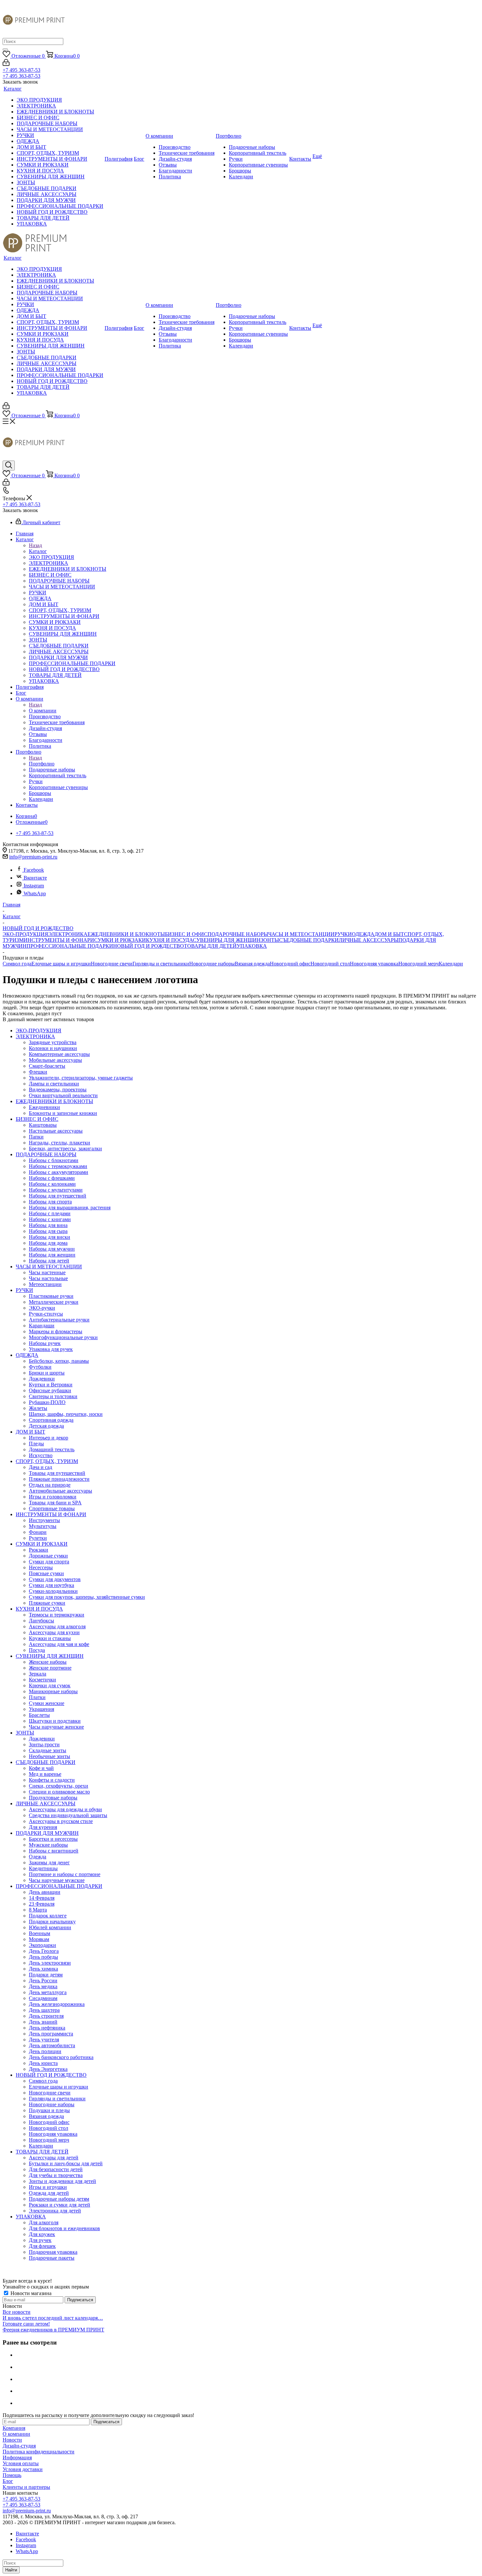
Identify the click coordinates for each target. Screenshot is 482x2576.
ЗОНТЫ (270, 940)
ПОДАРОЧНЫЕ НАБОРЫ (238, 934)
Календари (451, 964)
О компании (43, 711)
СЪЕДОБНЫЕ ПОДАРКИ (309, 940)
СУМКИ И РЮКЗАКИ (120, 940)
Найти (11, 2570)
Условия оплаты (21, 2463)
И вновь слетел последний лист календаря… (53, 2318)
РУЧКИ (343, 934)
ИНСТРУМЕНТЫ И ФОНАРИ (59, 940)
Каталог (38, 551)
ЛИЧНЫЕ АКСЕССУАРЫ (369, 940)
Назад (35, 545)
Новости (12, 2440)
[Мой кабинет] (6, 64)
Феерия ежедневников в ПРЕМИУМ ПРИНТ (53, 2330)
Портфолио (42, 764)
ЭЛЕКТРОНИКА (68, 934)
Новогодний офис (290, 964)
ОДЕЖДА (363, 934)
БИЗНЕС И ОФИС (186, 934)
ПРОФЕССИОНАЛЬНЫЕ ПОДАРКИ (70, 946)
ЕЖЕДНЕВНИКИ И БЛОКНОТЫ (126, 934)
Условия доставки (23, 2469)
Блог (8, 2481)
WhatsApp (35, 893)
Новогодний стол (330, 964)
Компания (14, 2428)
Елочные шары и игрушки (61, 964)
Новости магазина (30, 2293)
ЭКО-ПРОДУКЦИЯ (25, 934)
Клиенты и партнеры (26, 2487)
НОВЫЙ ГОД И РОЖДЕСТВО (149, 946)
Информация (17, 2457)
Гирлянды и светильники (161, 964)
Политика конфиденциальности (39, 2452)
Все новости (17, 2312)
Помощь (12, 2475)
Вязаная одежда (252, 964)
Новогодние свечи (112, 964)
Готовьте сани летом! (26, 2324)
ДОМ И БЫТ (389, 934)
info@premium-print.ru (33, 857)
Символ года (17, 964)
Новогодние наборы (212, 964)
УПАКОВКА (252, 946)
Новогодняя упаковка (374, 964)
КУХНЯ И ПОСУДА (169, 940)
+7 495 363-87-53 (21, 70)
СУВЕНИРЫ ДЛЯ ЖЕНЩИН (227, 940)
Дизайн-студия (19, 2446)
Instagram (34, 886)
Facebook (34, 870)
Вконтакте (35, 878)
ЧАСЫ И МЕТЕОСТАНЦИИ (301, 934)
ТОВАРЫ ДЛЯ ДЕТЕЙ (210, 946)
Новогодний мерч (419, 964)
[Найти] (5, 50)
